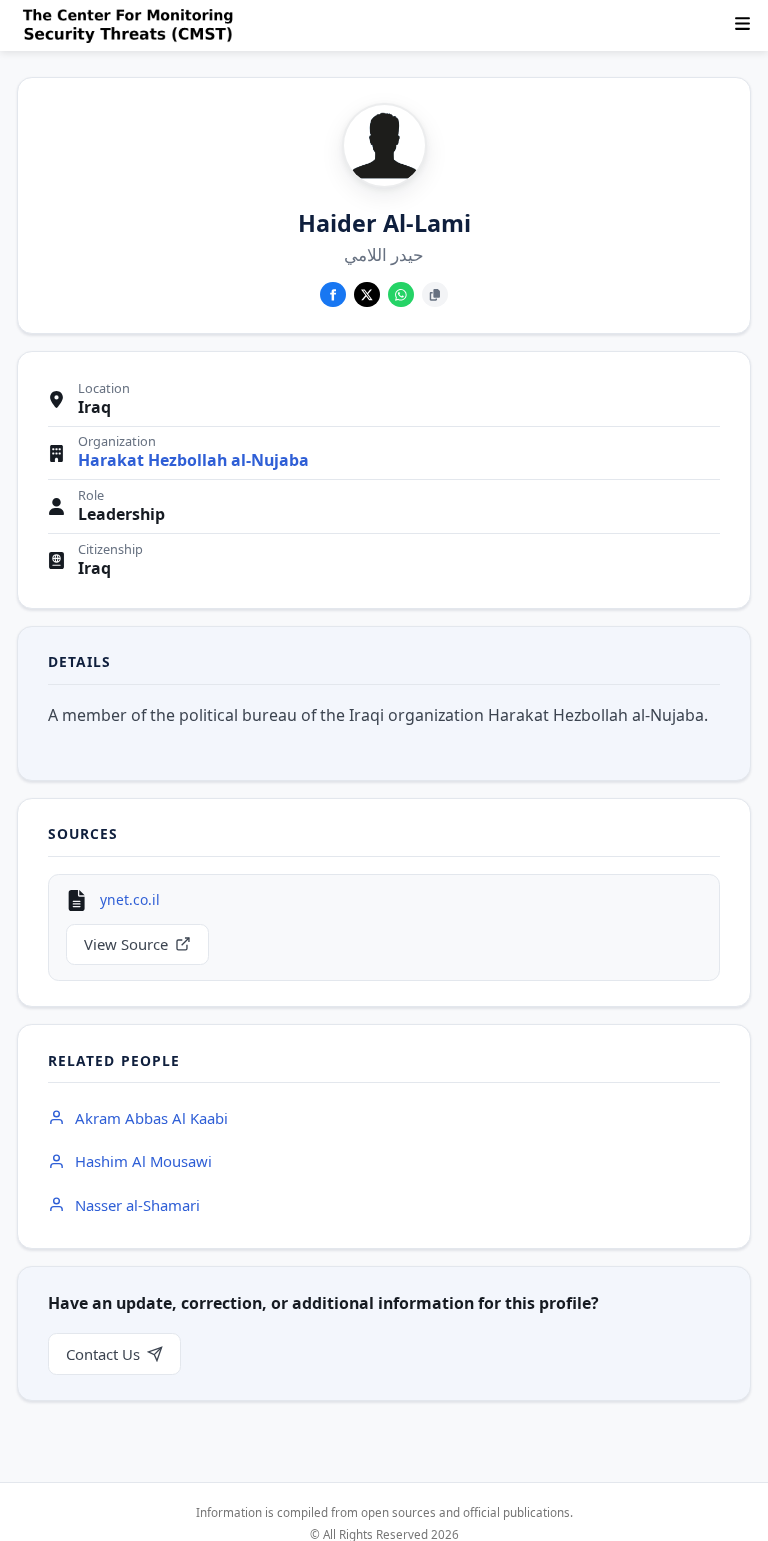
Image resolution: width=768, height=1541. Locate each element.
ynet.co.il (130, 899)
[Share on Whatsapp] (401, 295)
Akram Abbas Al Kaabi (151, 1118)
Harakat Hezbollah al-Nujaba (193, 460)
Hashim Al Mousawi (143, 1161)
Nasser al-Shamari (137, 1205)
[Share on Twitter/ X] (367, 295)
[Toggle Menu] (742, 23)
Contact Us (103, 1354)
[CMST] (131, 26)
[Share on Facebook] (333, 295)
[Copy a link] (435, 295)
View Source (126, 944)
